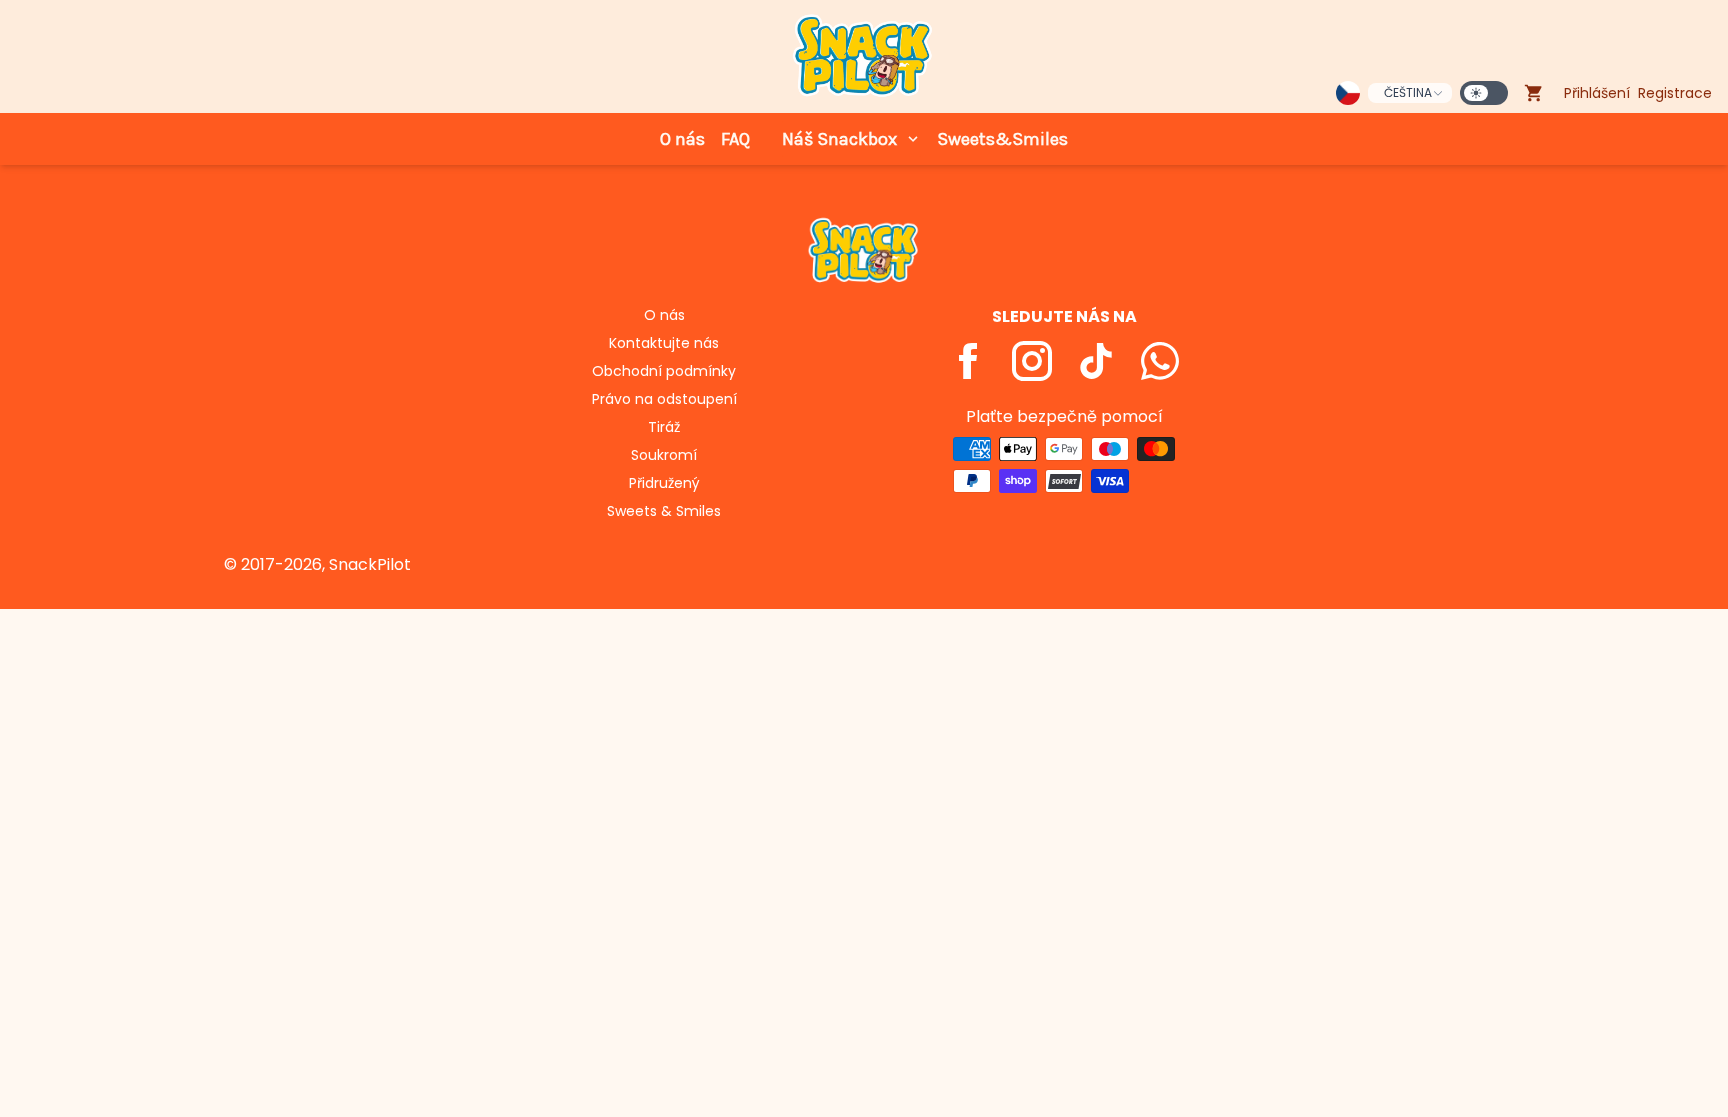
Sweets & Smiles (664, 511)
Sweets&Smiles (1002, 139)
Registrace (1675, 93)
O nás (682, 139)
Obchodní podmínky (664, 371)
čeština (1408, 92)
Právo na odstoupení (664, 399)
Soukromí (664, 455)
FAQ (735, 139)
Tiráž (664, 427)
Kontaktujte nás (664, 343)
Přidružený (664, 483)
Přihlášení (1597, 93)
